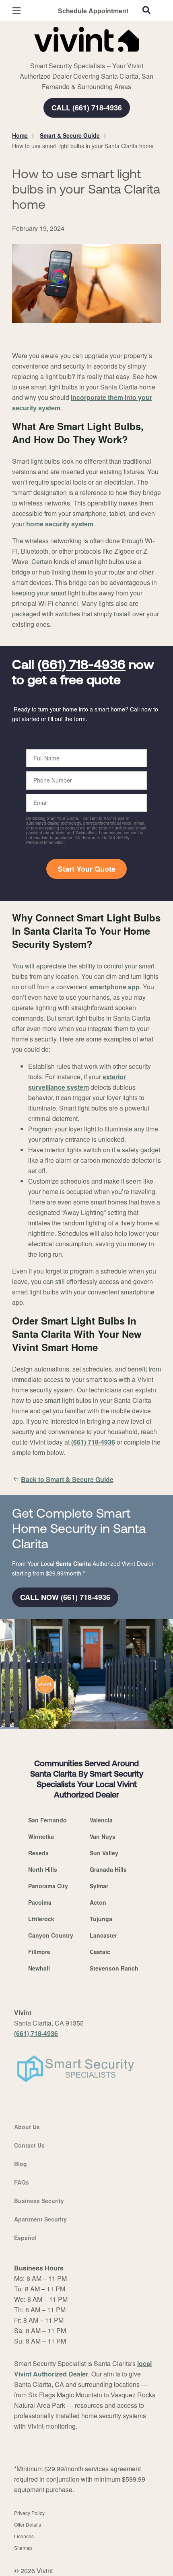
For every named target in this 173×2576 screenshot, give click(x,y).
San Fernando (47, 1820)
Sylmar (99, 1886)
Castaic (100, 1952)
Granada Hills (108, 1869)
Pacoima (40, 1902)
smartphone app (114, 987)
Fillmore (39, 1952)
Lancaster (103, 1935)
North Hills (43, 1869)
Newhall (39, 1968)
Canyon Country (51, 1935)
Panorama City (48, 1886)
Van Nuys (103, 1836)
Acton (98, 1902)
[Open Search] (146, 10)
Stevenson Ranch (114, 1968)
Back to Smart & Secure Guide (67, 1479)
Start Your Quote (87, 869)
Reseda (38, 1853)
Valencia (101, 1820)
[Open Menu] (16, 11)
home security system (60, 524)
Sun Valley (104, 1853)
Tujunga (101, 1919)
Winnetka (41, 1836)
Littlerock (41, 1919)
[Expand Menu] (85, 56)
